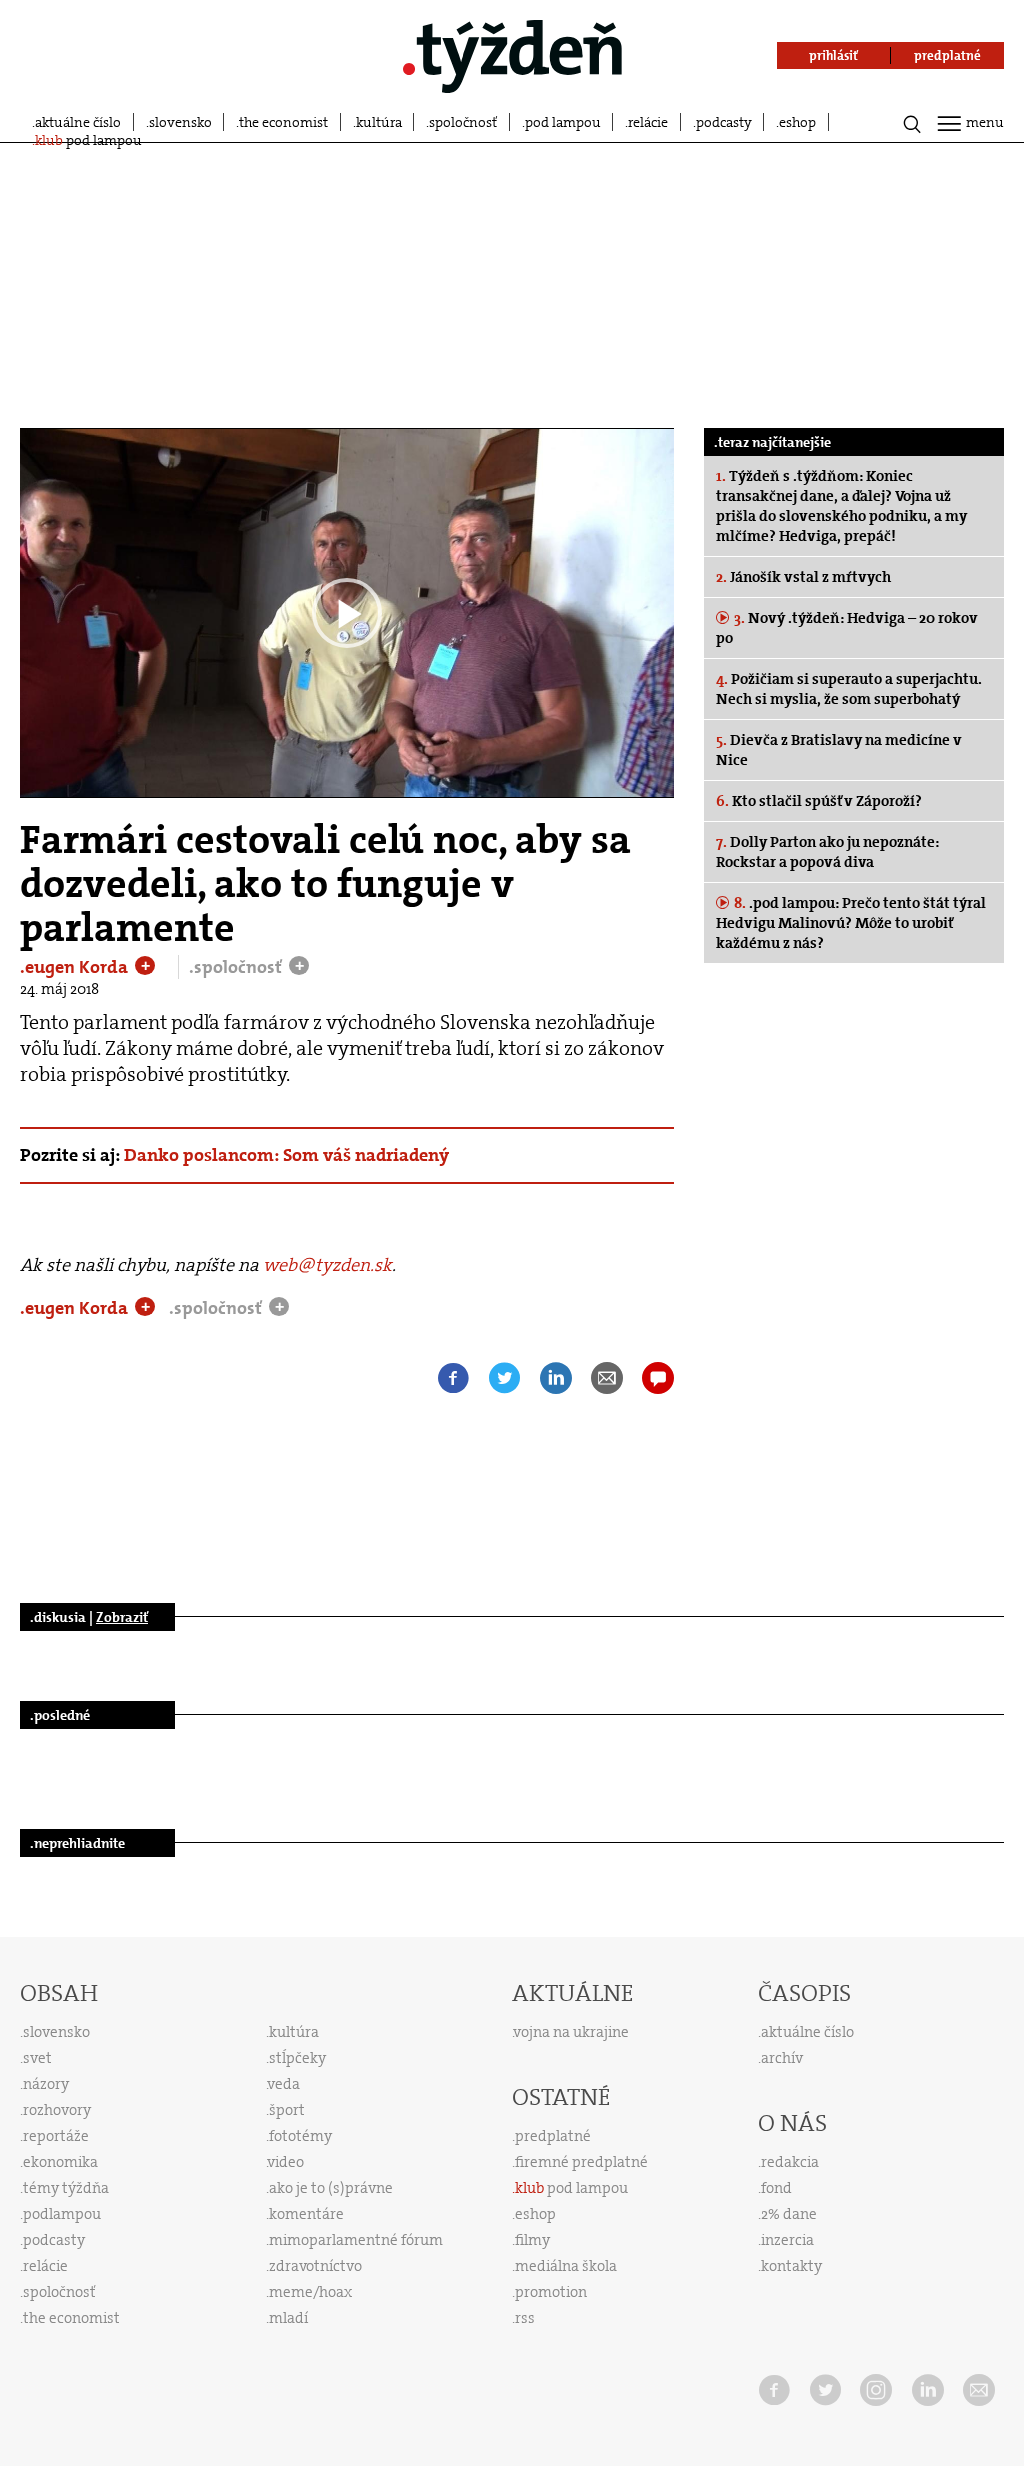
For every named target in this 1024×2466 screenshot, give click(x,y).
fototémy (300, 2136)
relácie (648, 122)
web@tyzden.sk (327, 1265)
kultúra (379, 122)
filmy (532, 2240)
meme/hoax (310, 2292)
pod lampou (563, 122)
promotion (551, 2292)
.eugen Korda (76, 967)
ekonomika (60, 2162)
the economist (283, 122)
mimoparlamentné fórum (356, 2240)
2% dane (789, 2214)
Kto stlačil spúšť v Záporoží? (819, 801)
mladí (288, 2318)
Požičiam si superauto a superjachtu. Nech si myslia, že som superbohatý (849, 689)
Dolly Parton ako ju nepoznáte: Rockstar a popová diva (827, 852)
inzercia (787, 2240)
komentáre (306, 2214)
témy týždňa (66, 2188)
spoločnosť (463, 122)
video (286, 2162)
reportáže (56, 2136)
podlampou (62, 2214)
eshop (797, 122)
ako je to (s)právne (331, 2188)
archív (782, 2058)
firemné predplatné (581, 2162)
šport (287, 2110)
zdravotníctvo (315, 2266)
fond (776, 2188)
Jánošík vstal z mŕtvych (803, 577)
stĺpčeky (297, 2058)
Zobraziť (122, 1617)
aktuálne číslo (78, 122)
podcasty (724, 122)
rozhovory (57, 2110)
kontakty (791, 2266)
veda (284, 2084)
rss (525, 2318)
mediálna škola (566, 2266)
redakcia (790, 2162)
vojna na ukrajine (571, 2032)
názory (46, 2084)
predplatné (553, 2136)
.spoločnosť (237, 967)
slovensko (180, 122)
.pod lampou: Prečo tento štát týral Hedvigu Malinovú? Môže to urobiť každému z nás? (851, 923)
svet (37, 2058)
